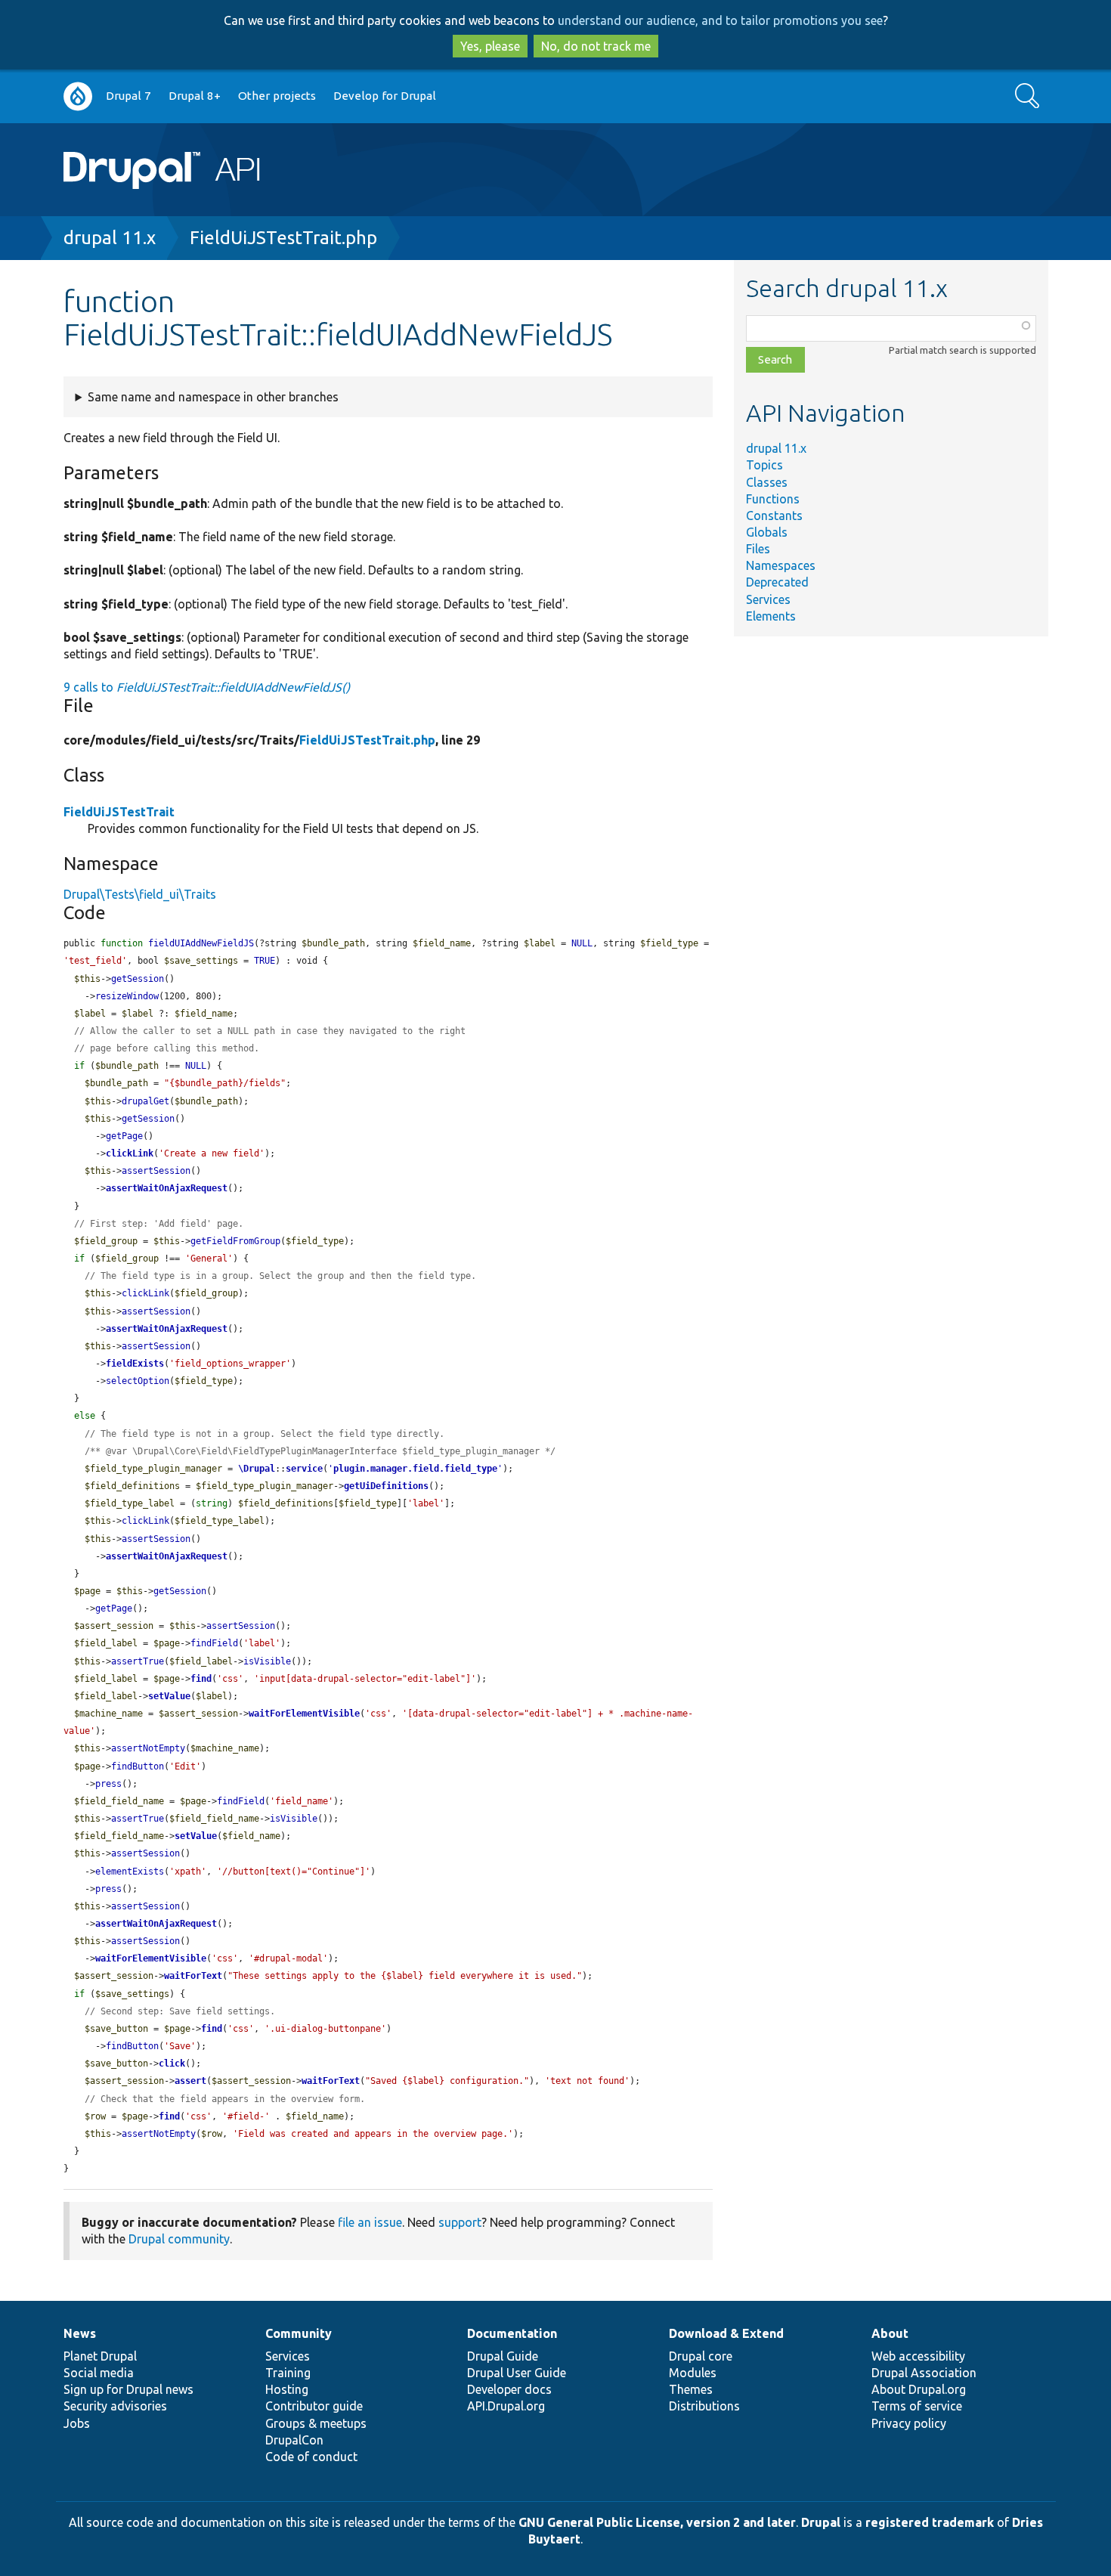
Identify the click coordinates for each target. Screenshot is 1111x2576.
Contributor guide (314, 2406)
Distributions (704, 2406)
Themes (691, 2389)
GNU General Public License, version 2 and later (657, 2522)
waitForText (193, 1976)
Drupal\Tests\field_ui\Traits (140, 894)
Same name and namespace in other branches (213, 397)
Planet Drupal (100, 2356)
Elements (771, 616)
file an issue (370, 2222)
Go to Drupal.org (78, 96)
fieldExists (135, 1364)
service (304, 1469)
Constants (774, 516)
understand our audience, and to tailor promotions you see (720, 20)
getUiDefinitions (386, 1486)
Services (768, 599)
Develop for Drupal (385, 96)
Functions (773, 499)
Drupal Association (924, 2373)
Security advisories (115, 2406)
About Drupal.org (919, 2389)
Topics (764, 465)
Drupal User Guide (517, 2373)
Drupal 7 (128, 96)
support (460, 2222)
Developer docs (509, 2389)
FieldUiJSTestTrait (119, 812)
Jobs (77, 2423)
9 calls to (207, 687)
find (201, 1679)
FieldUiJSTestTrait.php (283, 238)
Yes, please (490, 46)
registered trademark (930, 2522)
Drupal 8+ (195, 96)
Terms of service (917, 2406)
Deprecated (777, 582)
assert (190, 2081)
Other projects (277, 96)
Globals (767, 532)
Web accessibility (918, 2356)
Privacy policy (909, 2423)
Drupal (821, 2522)
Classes (767, 482)
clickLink (130, 1153)
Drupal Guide (503, 2356)
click (172, 2064)
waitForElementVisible (304, 1714)
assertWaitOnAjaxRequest (167, 1188)
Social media (99, 2373)
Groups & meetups (316, 2423)
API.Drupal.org (506, 2406)
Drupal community (179, 2239)
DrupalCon (294, 2440)
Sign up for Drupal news (128, 2389)
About (890, 2333)
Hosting (287, 2389)
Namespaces (781, 565)
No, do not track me (596, 46)
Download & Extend (726, 2333)
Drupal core (701, 2356)
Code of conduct (311, 2457)
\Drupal (257, 1469)
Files (758, 549)
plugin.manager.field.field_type (415, 1469)
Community (299, 2333)
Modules (693, 2373)
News (80, 2333)
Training (288, 2373)
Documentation (512, 2333)
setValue (169, 1696)
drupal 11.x (110, 238)
